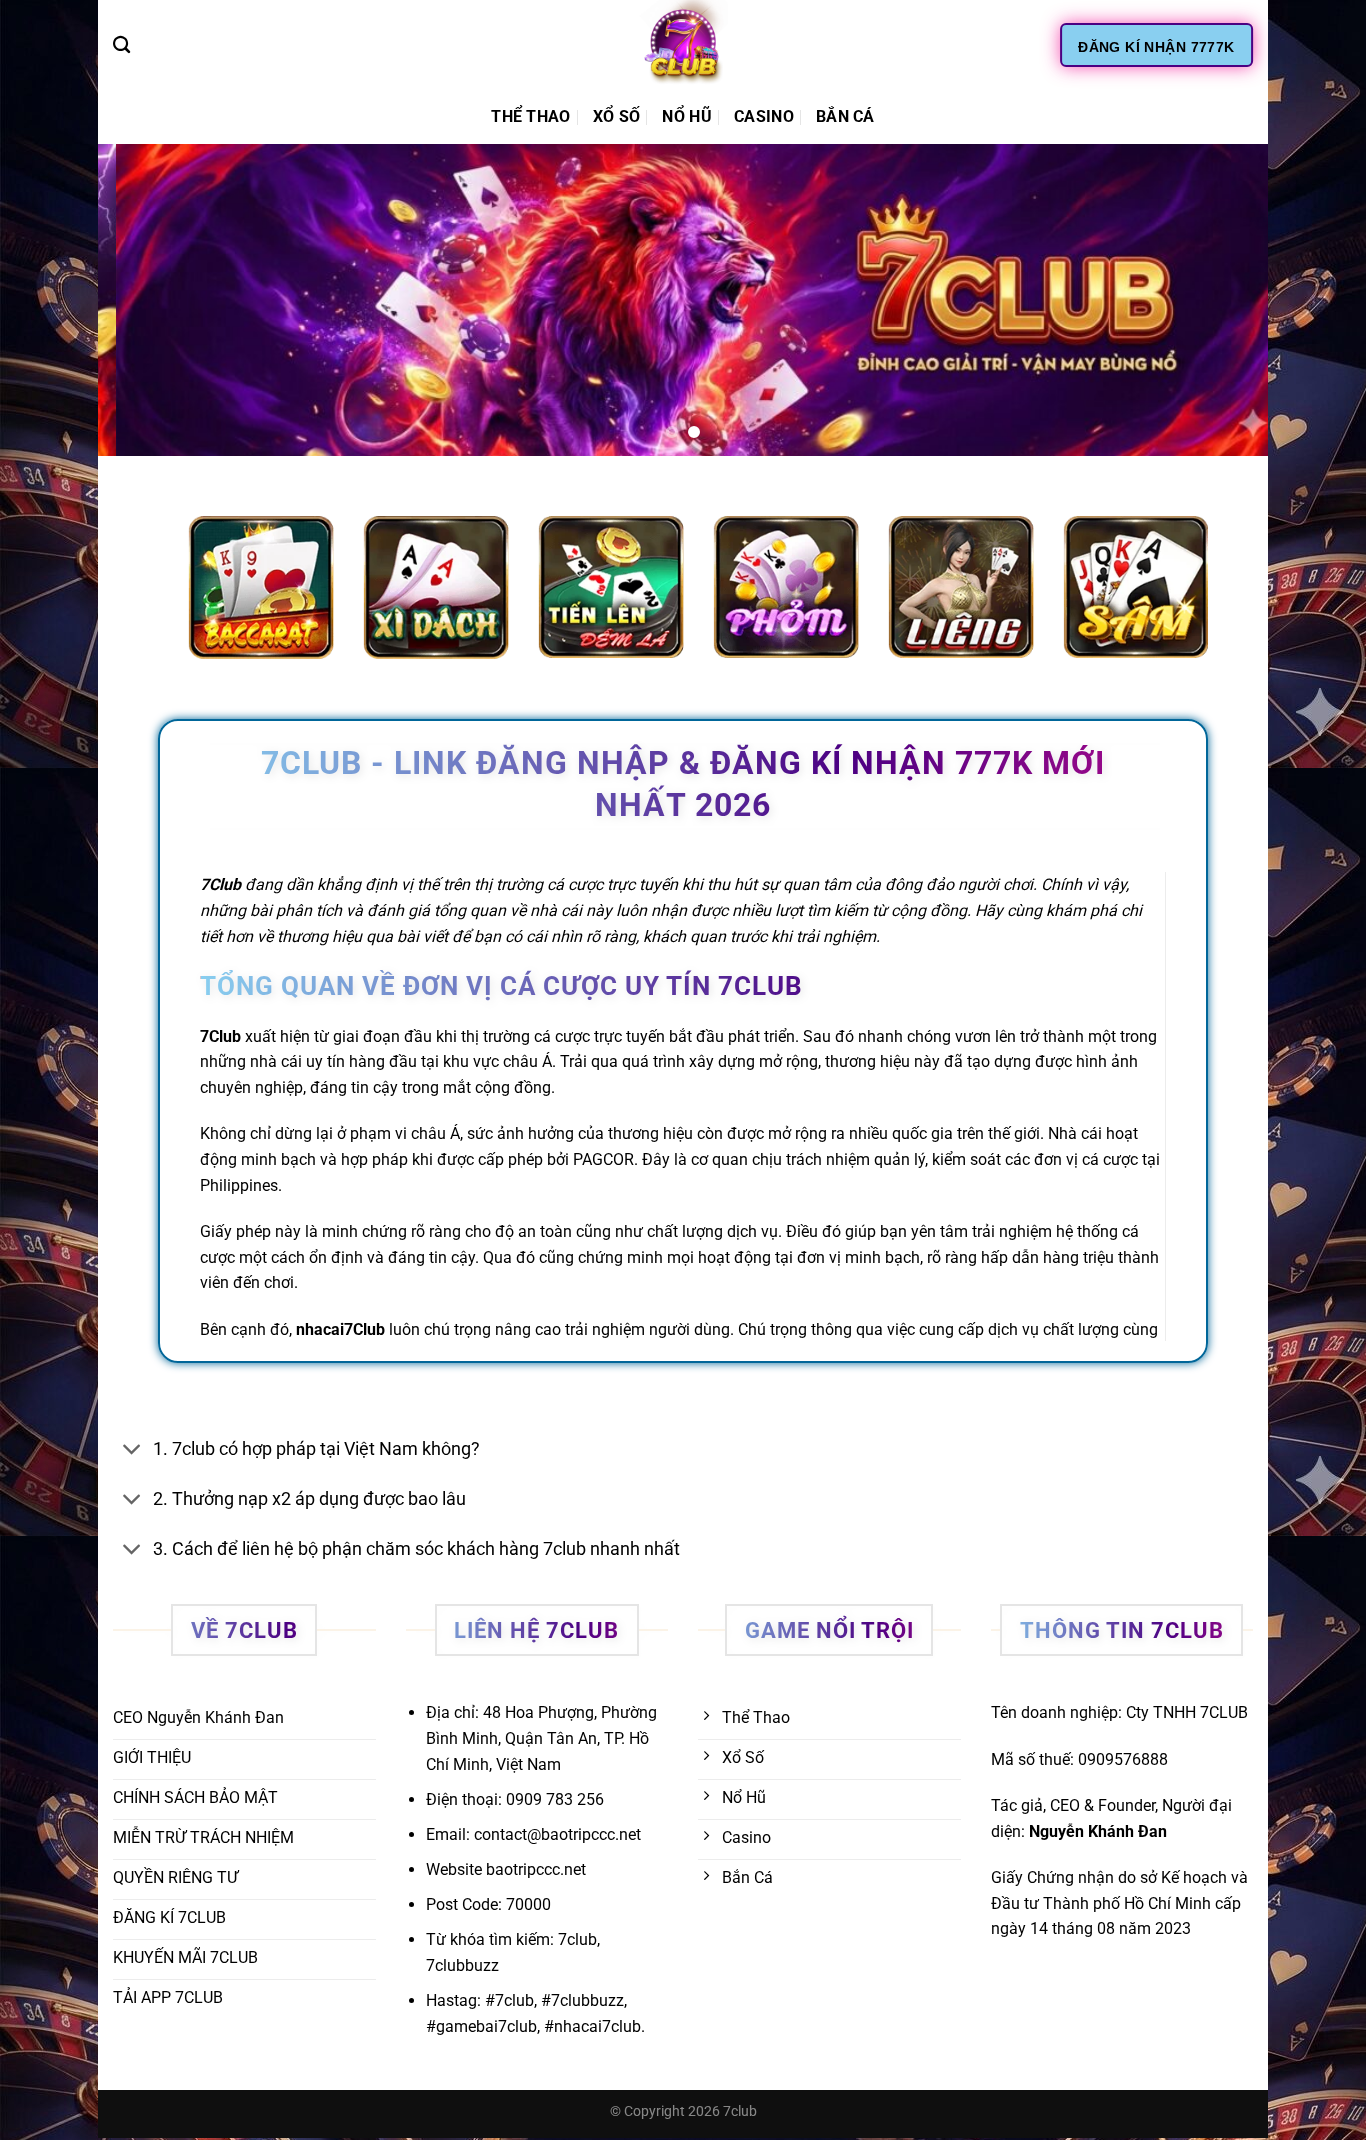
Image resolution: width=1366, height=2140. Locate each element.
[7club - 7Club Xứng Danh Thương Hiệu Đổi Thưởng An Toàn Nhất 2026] (683, 45)
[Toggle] (132, 1450)
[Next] (1219, 300)
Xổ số (617, 116)
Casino (764, 116)
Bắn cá (845, 116)
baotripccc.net (536, 1869)
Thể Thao (531, 116)
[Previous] (147, 300)
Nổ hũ (687, 116)
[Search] (121, 45)
